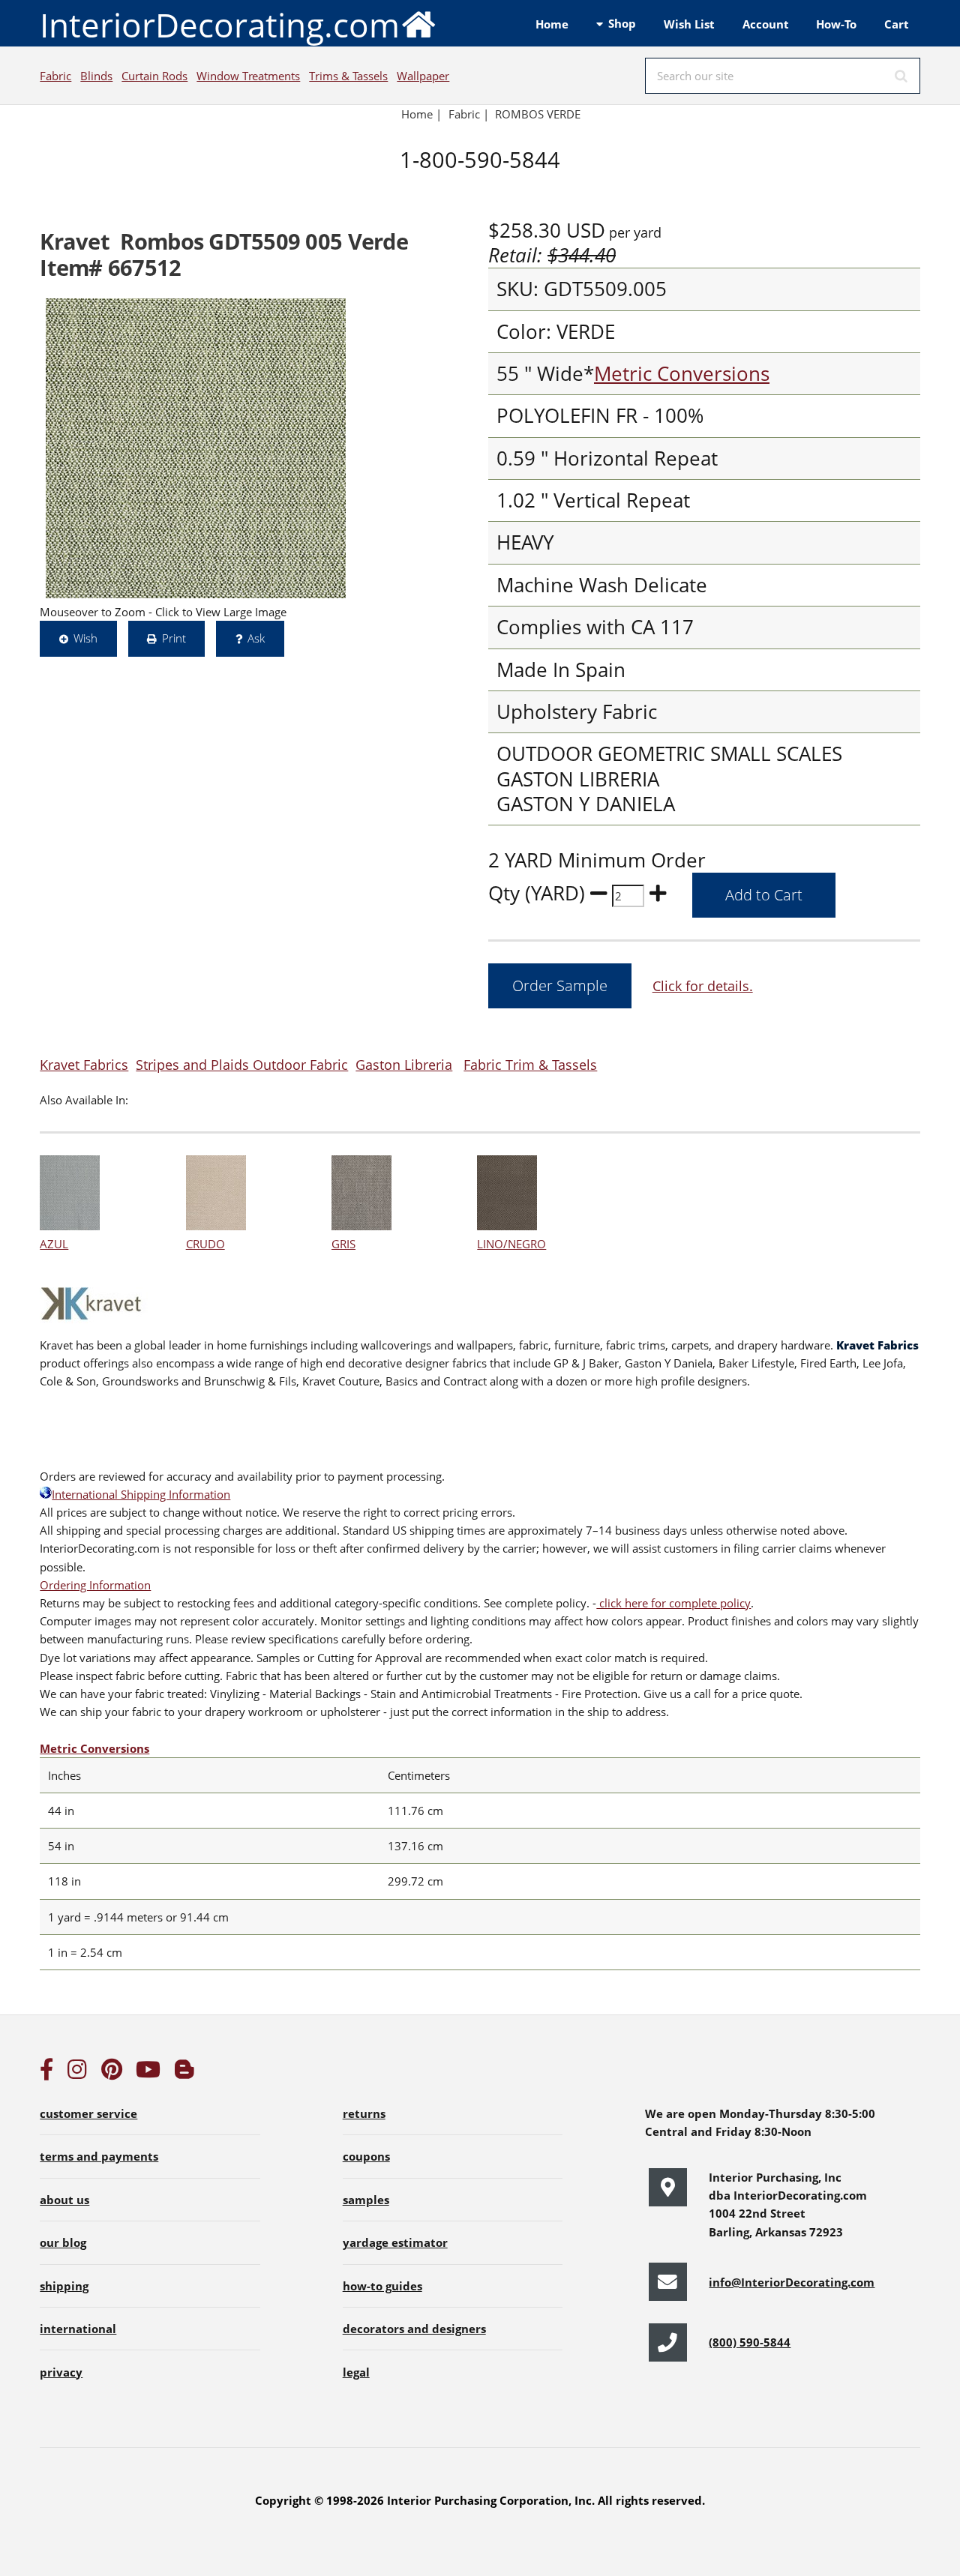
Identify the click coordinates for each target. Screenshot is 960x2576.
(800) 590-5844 (750, 2342)
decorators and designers (414, 2329)
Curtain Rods (154, 76)
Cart (897, 24)
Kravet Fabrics (84, 1064)
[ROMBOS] (196, 448)
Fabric (55, 76)
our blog (63, 2242)
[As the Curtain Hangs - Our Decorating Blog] (184, 2073)
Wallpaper (423, 76)
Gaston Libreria (404, 1064)
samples (366, 2200)
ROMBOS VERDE (538, 114)
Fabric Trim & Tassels (530, 1064)
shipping (64, 2286)
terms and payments (99, 2156)
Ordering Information (95, 1585)
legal (356, 2372)
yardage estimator (395, 2242)
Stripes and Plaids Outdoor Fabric (242, 1064)
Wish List (689, 24)
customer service (88, 2113)
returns (364, 2113)
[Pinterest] (112, 2073)
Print (174, 638)
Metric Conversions (682, 374)
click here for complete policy (673, 1603)
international (78, 2329)
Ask (256, 638)
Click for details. (703, 985)
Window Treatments (248, 76)
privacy (61, 2372)
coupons (366, 2156)
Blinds (96, 76)
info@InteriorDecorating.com (792, 2282)
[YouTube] (148, 2073)
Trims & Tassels (348, 76)
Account (766, 24)
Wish (85, 638)
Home (552, 24)
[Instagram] (77, 2073)
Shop (622, 23)
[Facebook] (46, 2073)
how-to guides (382, 2286)
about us (64, 2200)
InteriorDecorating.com (220, 25)
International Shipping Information (141, 1494)
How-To (836, 24)
